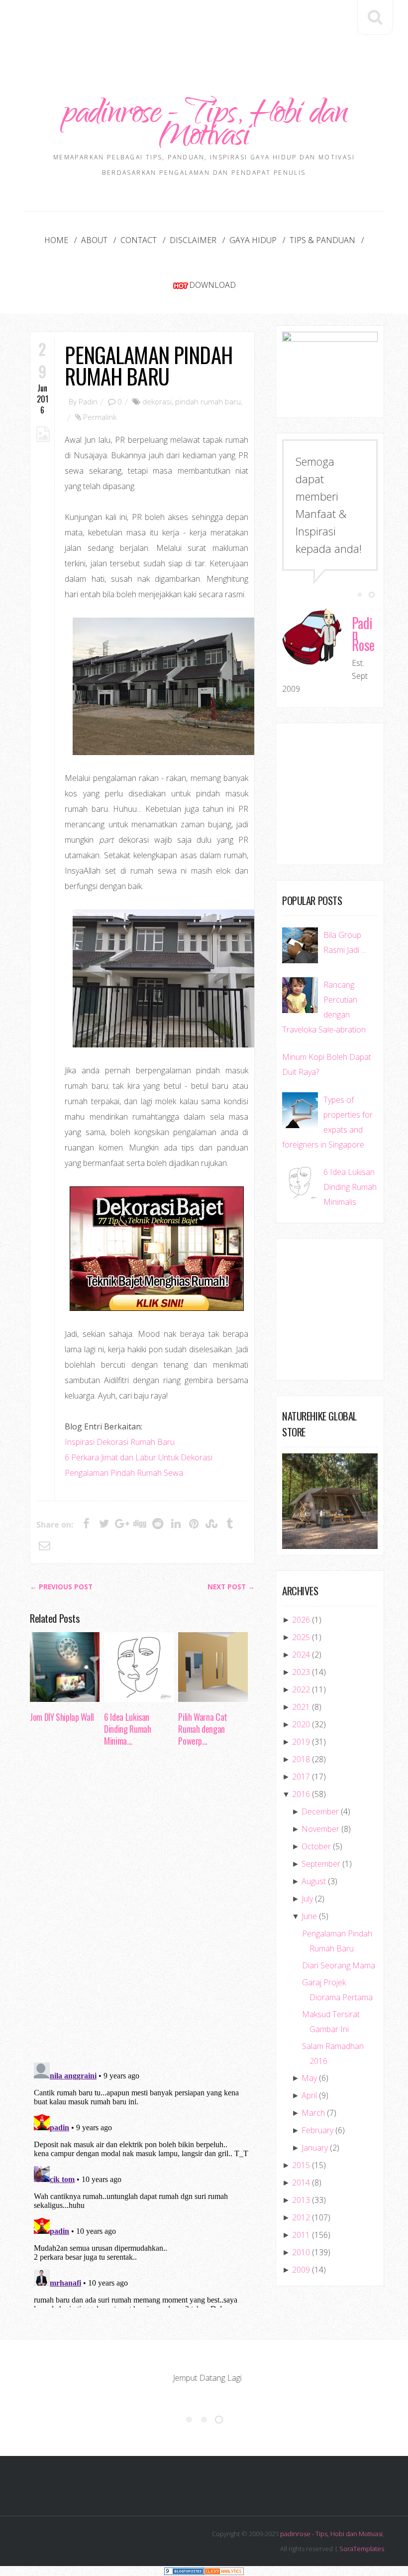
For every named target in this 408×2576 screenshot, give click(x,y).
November (320, 1829)
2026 (301, 1620)
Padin (88, 401)
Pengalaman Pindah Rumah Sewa (124, 1473)
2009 (301, 2270)
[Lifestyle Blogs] (184, 2571)
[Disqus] (142, 1908)
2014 (301, 2183)
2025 (301, 1637)
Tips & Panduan (322, 240)
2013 (301, 2200)
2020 (301, 1724)
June (309, 1916)
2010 (301, 2252)
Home (56, 240)
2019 (301, 1742)
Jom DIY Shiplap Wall (62, 1717)
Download (212, 285)
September (321, 1864)
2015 (301, 2165)
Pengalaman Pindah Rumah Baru (148, 365)
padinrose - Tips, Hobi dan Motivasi (204, 127)
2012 (301, 2217)
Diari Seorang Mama (339, 1965)
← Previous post (61, 1587)
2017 (301, 1777)
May (309, 2078)
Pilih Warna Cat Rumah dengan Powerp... (203, 1729)
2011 (301, 2235)
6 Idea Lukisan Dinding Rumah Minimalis (350, 1187)
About (94, 240)
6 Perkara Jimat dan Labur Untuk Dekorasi (139, 1457)
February (317, 2130)
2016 (301, 1794)
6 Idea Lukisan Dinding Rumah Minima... (127, 1729)
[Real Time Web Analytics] (224, 2571)
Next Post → (231, 1587)
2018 (301, 1759)
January (315, 2148)
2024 (301, 1655)
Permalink (100, 417)
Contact (139, 240)
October (316, 1846)
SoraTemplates (362, 2549)
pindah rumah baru (208, 401)
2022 (301, 1689)
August (314, 1881)
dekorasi (157, 401)
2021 (301, 1707)
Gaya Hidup (253, 240)
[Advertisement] (211, 28)
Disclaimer (193, 240)
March (313, 2113)
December (320, 1811)
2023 (301, 1672)
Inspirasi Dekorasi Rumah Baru (120, 1442)
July (307, 1899)
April (309, 2095)
